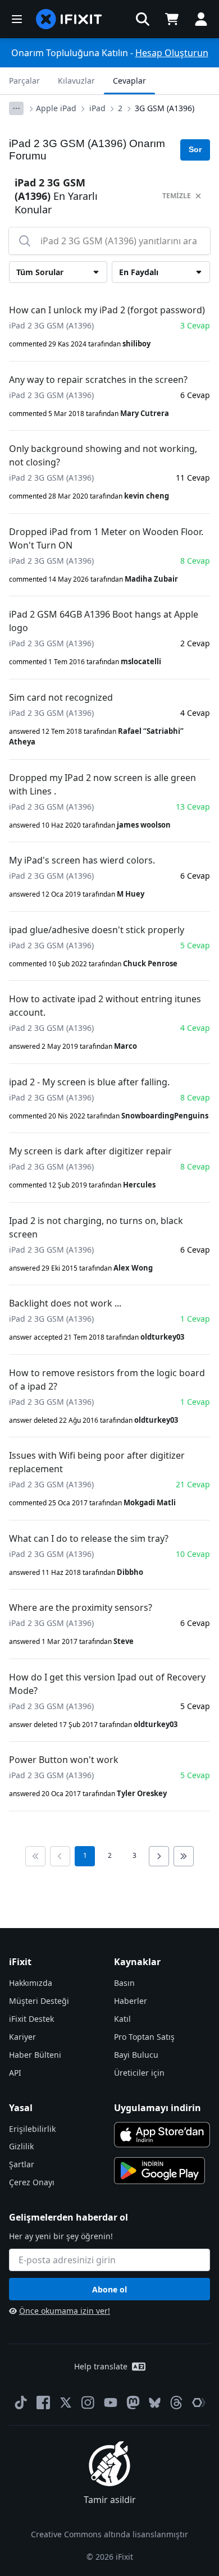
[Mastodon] (133, 2403)
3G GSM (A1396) (165, 108)
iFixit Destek (31, 2019)
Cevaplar (129, 81)
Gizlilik (21, 2146)
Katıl (122, 2019)
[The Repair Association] (199, 2403)
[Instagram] (88, 2403)
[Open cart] (172, 19)
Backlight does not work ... (65, 1303)
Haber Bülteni (35, 2055)
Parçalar (24, 81)
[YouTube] (111, 2403)
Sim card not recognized (61, 697)
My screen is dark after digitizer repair (90, 1151)
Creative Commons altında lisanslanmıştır (109, 2534)
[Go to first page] (35, 1856)
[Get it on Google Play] (159, 2171)
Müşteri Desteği (39, 2001)
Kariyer (22, 2037)
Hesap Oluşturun (172, 53)
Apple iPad (56, 108)
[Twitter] (66, 2403)
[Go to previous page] (60, 1856)
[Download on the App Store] (162, 2135)
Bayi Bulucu (136, 2055)
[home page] (69, 19)
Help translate (101, 2366)
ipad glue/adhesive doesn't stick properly (97, 930)
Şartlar (22, 2164)
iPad (97, 108)
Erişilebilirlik (32, 2129)
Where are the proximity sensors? (81, 1607)
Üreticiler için (139, 2073)
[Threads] (176, 2403)
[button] (143, 19)
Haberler (131, 2001)
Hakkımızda (31, 1983)
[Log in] (201, 19)
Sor (195, 149)
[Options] (16, 108)
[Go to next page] (159, 1856)
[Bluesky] (155, 2403)
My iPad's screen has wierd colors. (82, 860)
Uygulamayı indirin (158, 2108)
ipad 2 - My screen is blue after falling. (89, 1082)
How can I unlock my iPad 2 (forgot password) (107, 310)
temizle (177, 196)
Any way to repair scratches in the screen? (98, 380)
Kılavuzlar (76, 81)
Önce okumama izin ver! (65, 2311)
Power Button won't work (64, 1760)
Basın (124, 1983)
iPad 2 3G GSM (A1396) (51, 325)
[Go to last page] (184, 1856)
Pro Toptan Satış (144, 2037)
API (15, 2073)
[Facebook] (43, 2403)
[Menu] (17, 19)
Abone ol (109, 2289)
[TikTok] (21, 2403)
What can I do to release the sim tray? (89, 1538)
